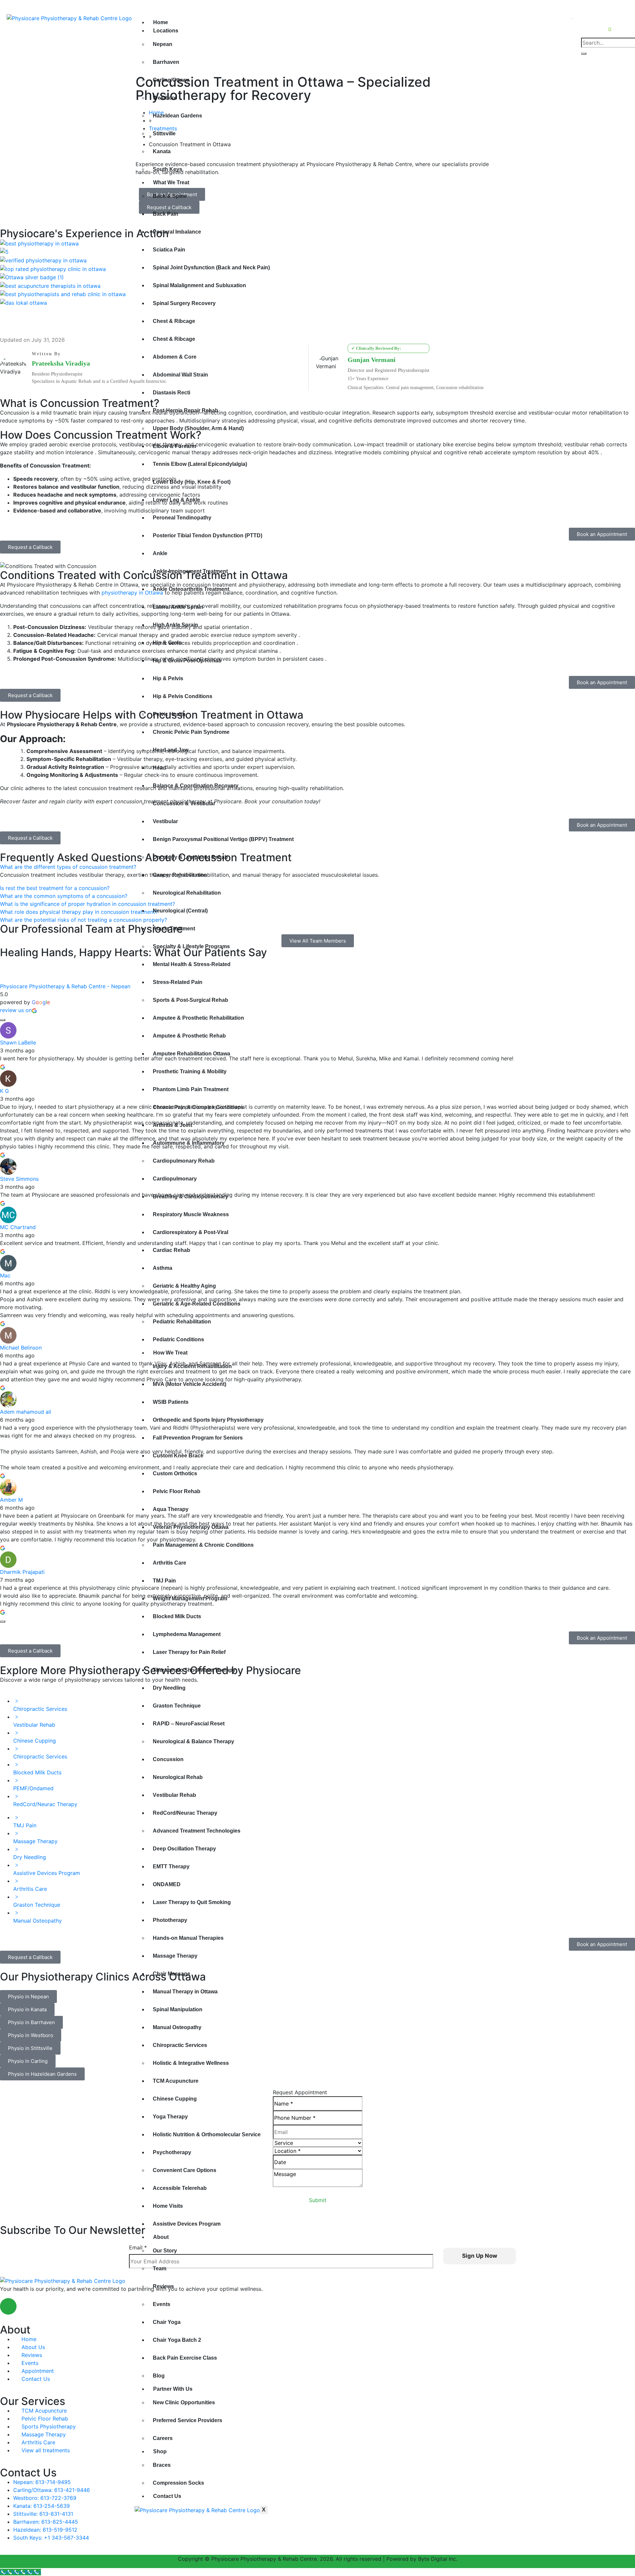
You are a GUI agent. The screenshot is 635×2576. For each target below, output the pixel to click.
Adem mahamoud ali (26, 1412)
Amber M (11, 1500)
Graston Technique (177, 1706)
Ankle (160, 553)
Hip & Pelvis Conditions (183, 696)
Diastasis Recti (171, 393)
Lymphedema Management (187, 1634)
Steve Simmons (19, 1179)
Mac (5, 1275)
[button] (30, 547)
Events (162, 2304)
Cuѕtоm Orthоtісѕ (175, 1473)
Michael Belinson (21, 1348)
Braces (162, 2465)
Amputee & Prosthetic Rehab (189, 1036)
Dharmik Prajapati (22, 1572)
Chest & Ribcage (174, 321)
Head (159, 768)
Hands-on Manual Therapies (188, 1938)
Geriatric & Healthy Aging (184, 1286)
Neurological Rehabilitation (187, 893)
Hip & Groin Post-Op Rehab (187, 661)
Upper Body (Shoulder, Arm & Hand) (198, 428)
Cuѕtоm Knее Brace (178, 1456)
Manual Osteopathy (177, 2027)
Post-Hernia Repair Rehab (186, 410)
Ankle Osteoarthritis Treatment (191, 589)
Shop (160, 2451)
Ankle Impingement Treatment (190, 571)
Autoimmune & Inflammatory (189, 1143)
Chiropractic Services (180, 2045)
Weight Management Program (190, 1599)
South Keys (168, 169)
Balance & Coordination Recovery (196, 786)
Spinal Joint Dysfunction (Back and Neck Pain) (211, 267)
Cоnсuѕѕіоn (168, 1759)
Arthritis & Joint (172, 1125)
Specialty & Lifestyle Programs (191, 946)
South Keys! (611, 6)
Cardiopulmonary (175, 1179)
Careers (163, 2438)
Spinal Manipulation (178, 2009)
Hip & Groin (167, 643)
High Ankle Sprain (175, 625)
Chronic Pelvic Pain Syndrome (191, 732)
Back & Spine (170, 196)
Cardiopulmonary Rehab (184, 1161)
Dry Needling (169, 1688)
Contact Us (167, 2496)
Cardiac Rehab (171, 1250)
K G (4, 1091)
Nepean (163, 44)
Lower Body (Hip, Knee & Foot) (192, 482)
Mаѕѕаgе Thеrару (175, 1956)
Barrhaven (166, 62)
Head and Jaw (170, 750)
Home (161, 22)
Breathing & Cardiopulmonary (190, 1197)
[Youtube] (26, 2306)
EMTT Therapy (171, 1866)
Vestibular (165, 821)
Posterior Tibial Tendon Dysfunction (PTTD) (208, 535)
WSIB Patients (171, 1402)
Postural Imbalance (177, 232)
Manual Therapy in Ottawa (185, 1992)
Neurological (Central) (180, 911)
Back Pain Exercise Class (185, 2358)
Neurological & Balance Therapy (193, 1741)
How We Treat (170, 1353)
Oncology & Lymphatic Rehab (190, 857)
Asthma (163, 1268)
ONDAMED (167, 1884)
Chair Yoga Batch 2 (177, 2340)
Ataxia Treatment (174, 929)
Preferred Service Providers (188, 2420)
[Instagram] (45, 2306)
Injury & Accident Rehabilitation (192, 1366)
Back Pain (166, 214)
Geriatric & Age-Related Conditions (197, 1304)
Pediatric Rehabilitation (182, 1322)
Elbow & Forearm (174, 446)
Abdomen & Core (175, 357)
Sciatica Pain (169, 250)
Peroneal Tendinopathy (182, 518)
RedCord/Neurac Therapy (185, 1813)
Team (160, 2268)
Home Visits (168, 2206)
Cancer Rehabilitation (180, 875)
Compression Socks (178, 2483)
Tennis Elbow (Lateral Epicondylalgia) (200, 464)
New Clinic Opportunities (184, 2402)
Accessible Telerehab (180, 2188)
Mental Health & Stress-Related (192, 964)
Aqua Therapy (171, 1509)
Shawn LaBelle (18, 1043)
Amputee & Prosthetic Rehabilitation (198, 1018)
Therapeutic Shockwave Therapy (194, 1670)
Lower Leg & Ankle (176, 500)
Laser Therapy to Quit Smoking (192, 1902)
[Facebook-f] (8, 2306)
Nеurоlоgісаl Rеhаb (178, 1777)
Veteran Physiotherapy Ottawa (191, 1527)
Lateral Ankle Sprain (178, 607)
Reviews (163, 2286)
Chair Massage (171, 1974)
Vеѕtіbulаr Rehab (174, 1795)
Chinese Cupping (175, 2099)
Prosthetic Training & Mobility (190, 1071)
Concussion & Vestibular (184, 803)
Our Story (165, 2251)
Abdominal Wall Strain (180, 375)
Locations (166, 31)
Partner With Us (173, 2389)
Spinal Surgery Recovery (184, 303)
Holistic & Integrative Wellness (191, 2063)
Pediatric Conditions (178, 1339)
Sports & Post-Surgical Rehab (190, 1000)
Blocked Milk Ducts (177, 1616)
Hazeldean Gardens (177, 116)
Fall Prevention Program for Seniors (198, 1438)
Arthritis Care (169, 1563)
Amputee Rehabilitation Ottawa (191, 1054)
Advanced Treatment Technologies (197, 1831)
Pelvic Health (169, 714)
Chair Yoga (167, 2322)
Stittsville (164, 133)
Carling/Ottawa (171, 80)
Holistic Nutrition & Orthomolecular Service (207, 2134)
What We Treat (171, 182)
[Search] (584, 54)
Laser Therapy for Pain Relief (189, 1652)
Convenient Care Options (185, 2170)
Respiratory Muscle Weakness (191, 1214)
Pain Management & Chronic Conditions (203, 1545)
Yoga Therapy (170, 2117)
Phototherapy (170, 1920)
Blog (159, 2376)
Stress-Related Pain (178, 982)
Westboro (165, 98)
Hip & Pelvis (168, 678)
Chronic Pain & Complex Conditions (198, 1107)
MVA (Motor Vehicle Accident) (190, 1384)
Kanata (162, 151)
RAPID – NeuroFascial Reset (189, 1724)
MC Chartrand (18, 1227)
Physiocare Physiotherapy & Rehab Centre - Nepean (65, 986)
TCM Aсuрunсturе (176, 2081)
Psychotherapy (172, 2152)
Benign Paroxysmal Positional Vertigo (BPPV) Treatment (223, 839)
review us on (16, 1010)
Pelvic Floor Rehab (177, 1491)
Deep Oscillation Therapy (184, 1849)
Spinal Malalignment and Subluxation (199, 285)
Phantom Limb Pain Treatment (191, 1089)
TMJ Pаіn (164, 1581)
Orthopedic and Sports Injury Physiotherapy (208, 1420)
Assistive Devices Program (187, 2224)
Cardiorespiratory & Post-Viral (190, 1232)
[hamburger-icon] (572, 19)
